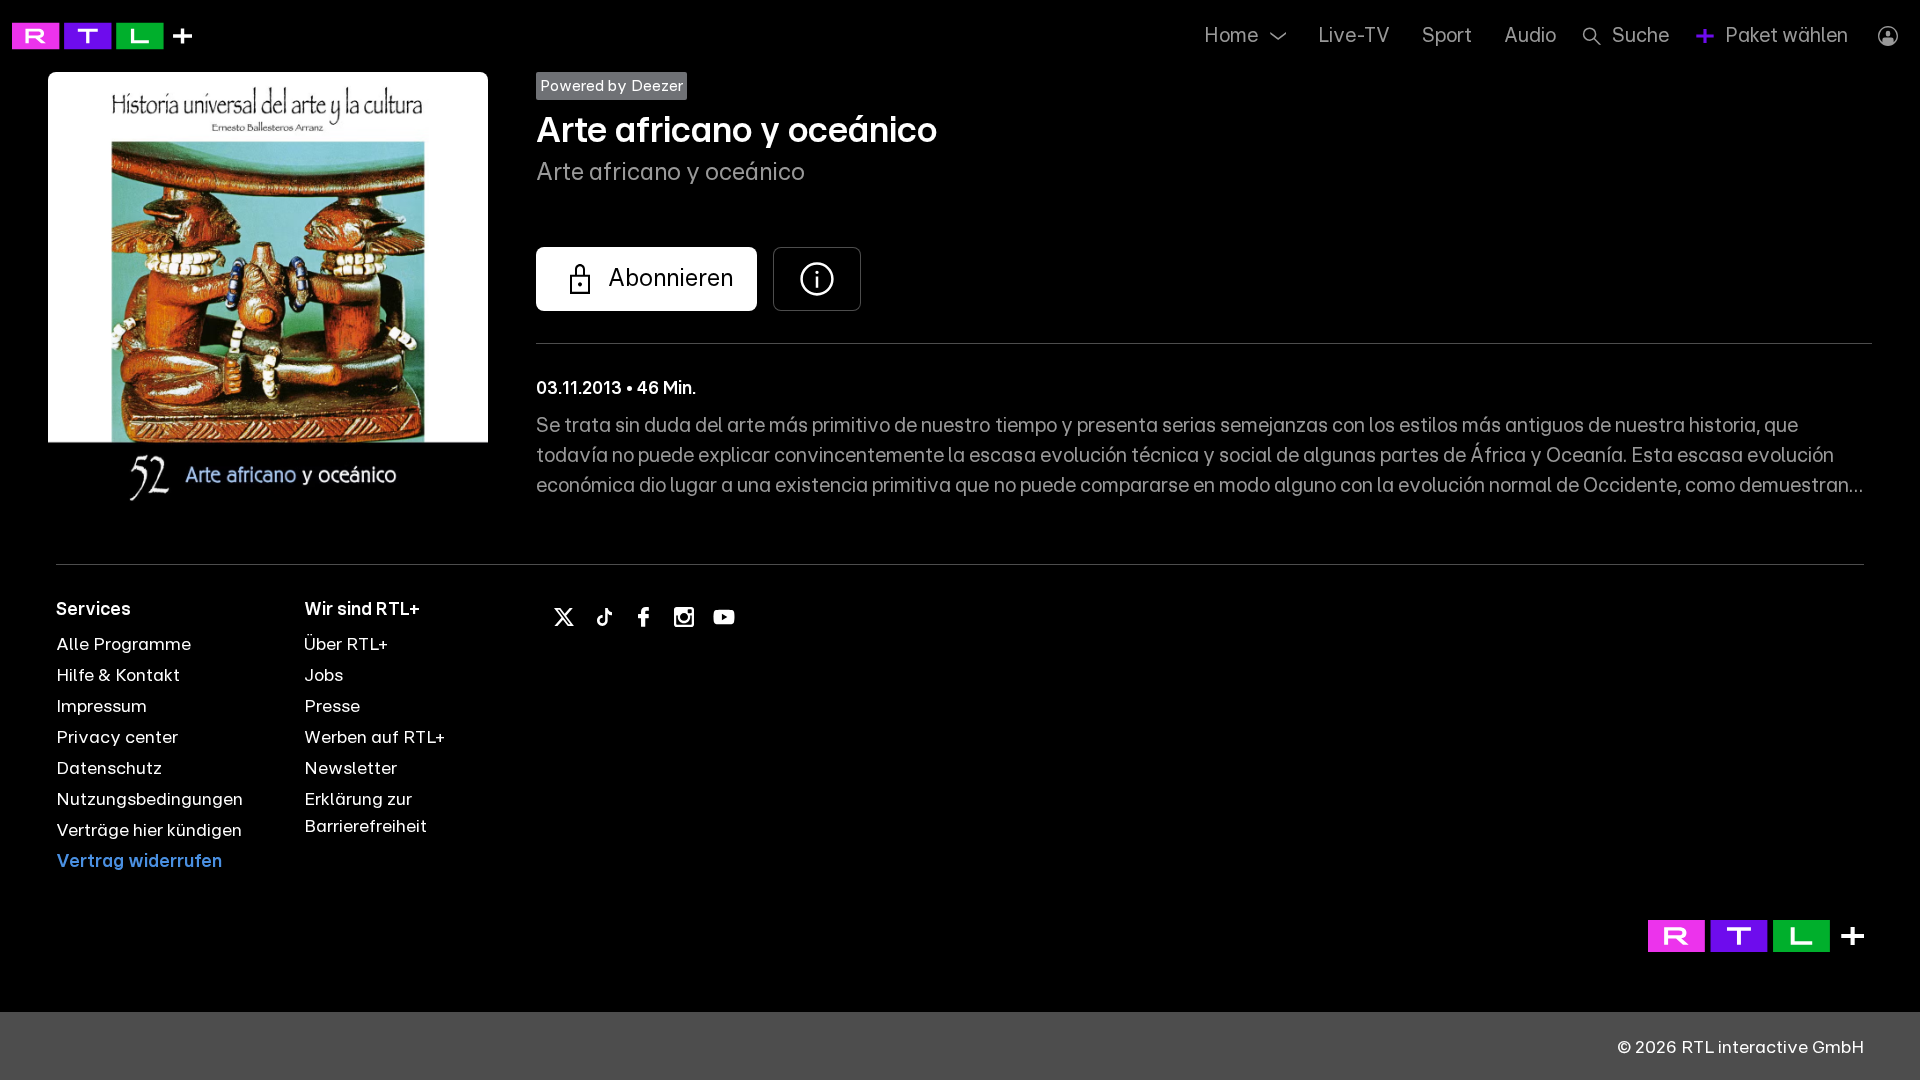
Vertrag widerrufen (139, 862)
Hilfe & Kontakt (118, 676)
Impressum (101, 707)
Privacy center (117, 738)
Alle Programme (123, 645)
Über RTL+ (346, 645)
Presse (332, 707)
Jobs (323, 676)
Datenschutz (109, 769)
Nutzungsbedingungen (149, 800)
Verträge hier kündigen (149, 831)
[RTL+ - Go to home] (102, 35)
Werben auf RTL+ (374, 738)
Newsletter (350, 769)
